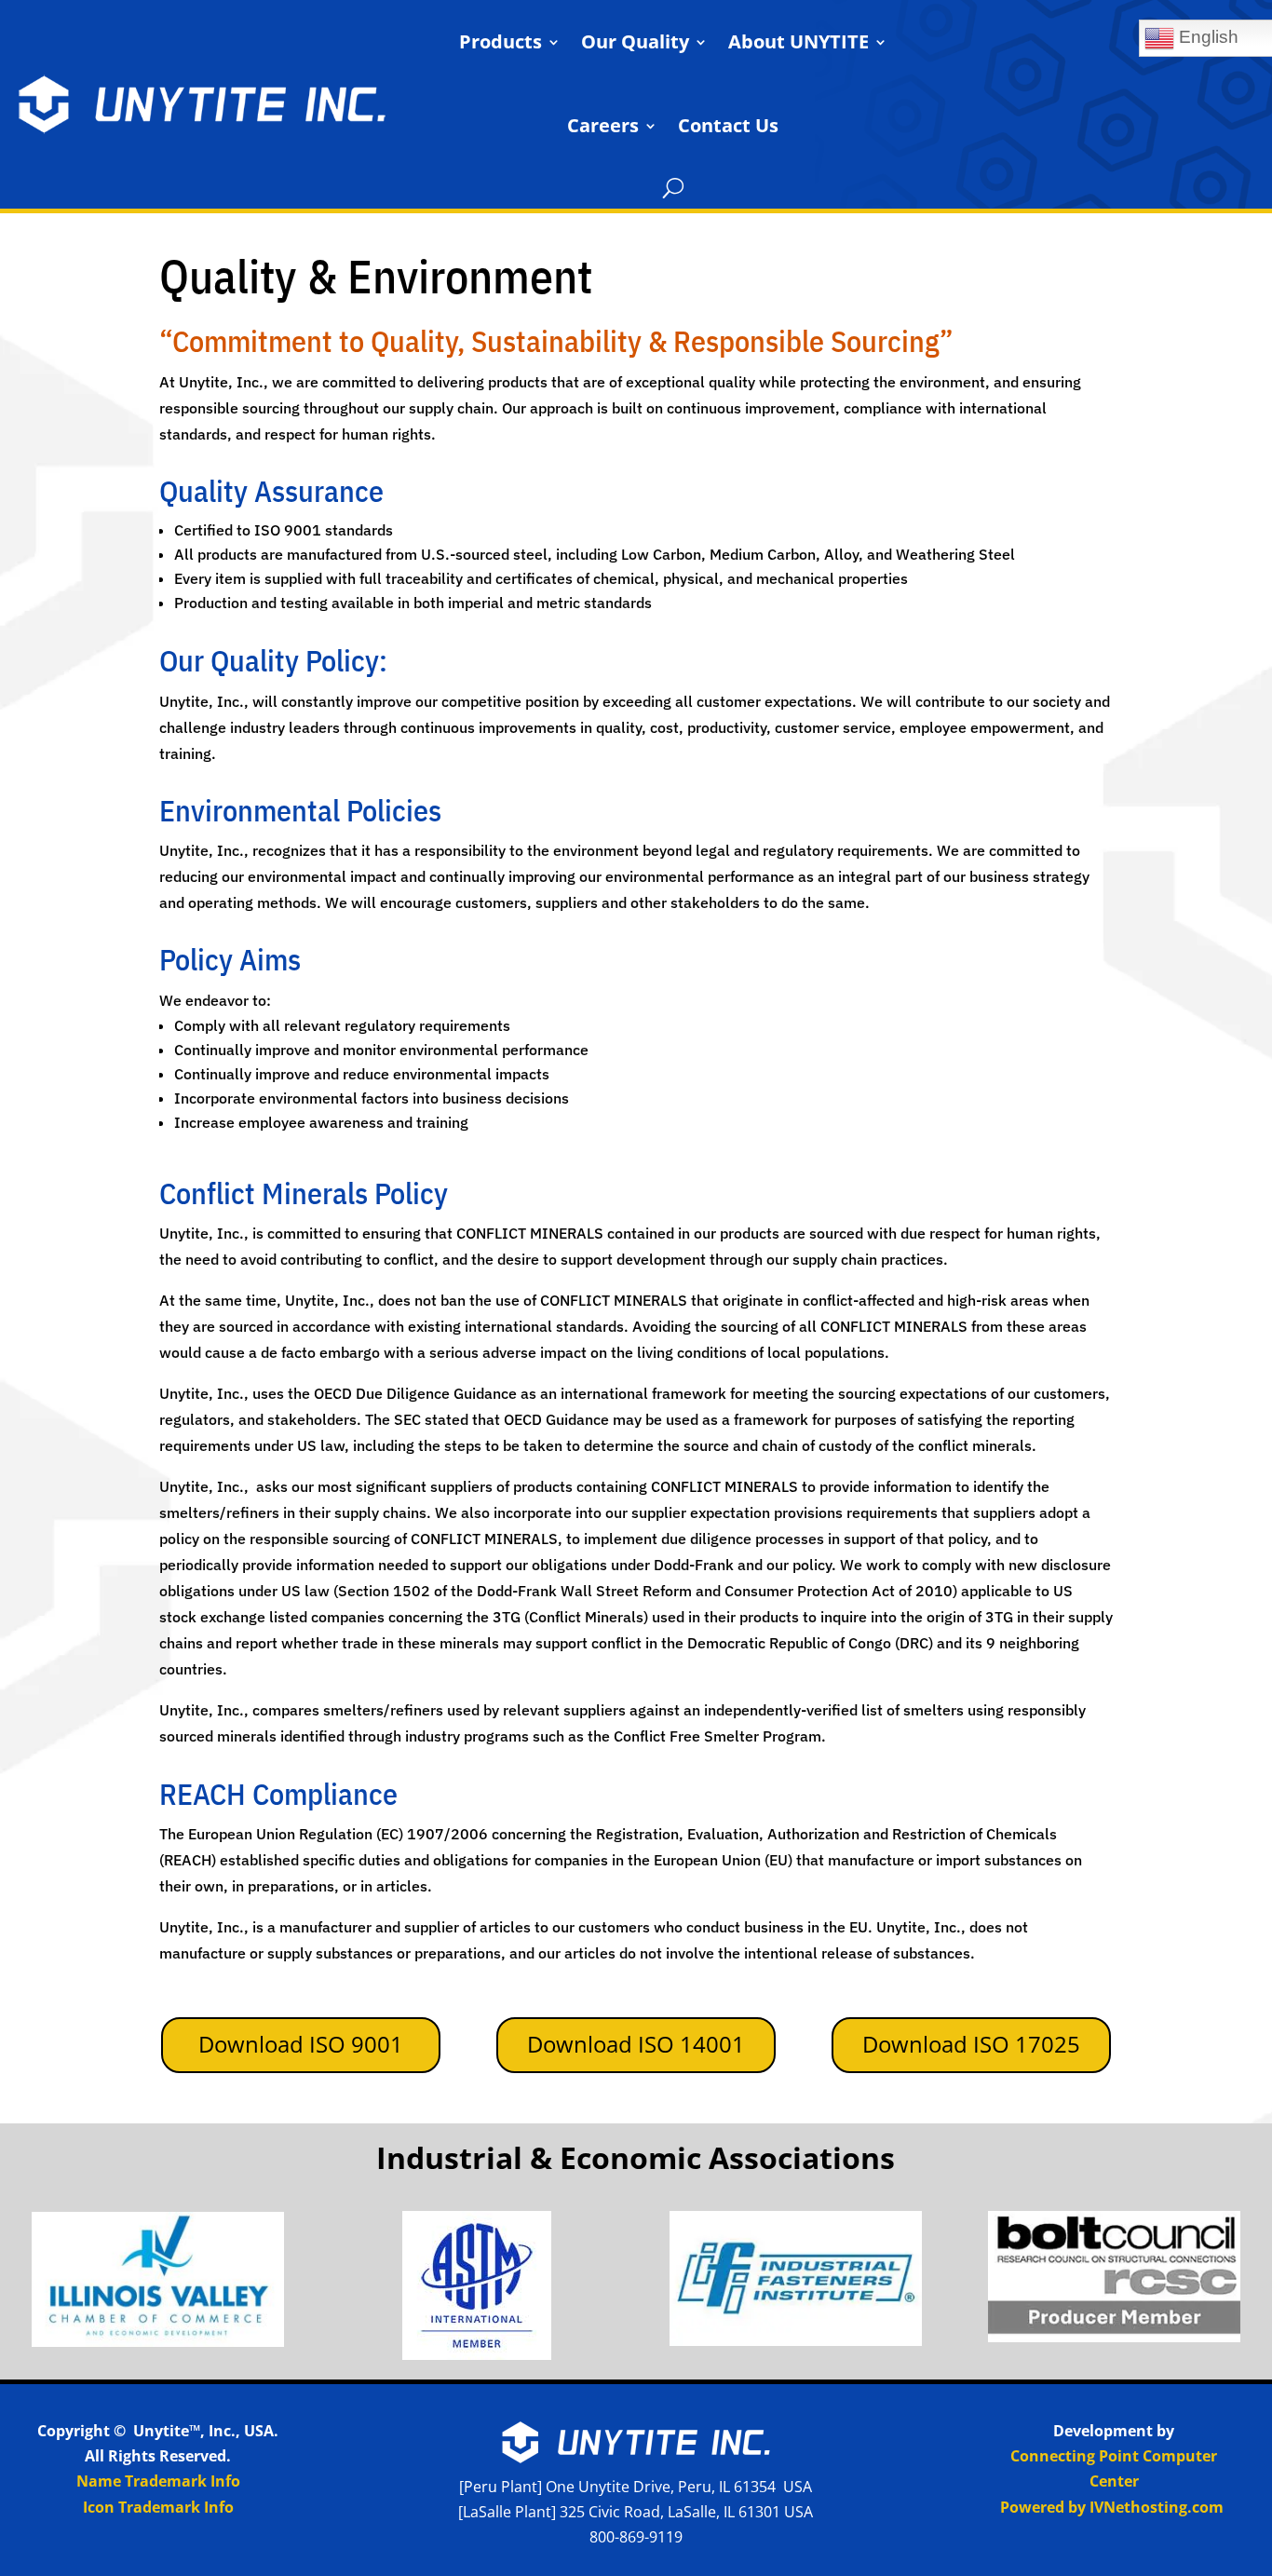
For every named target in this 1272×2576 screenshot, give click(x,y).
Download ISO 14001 (636, 2044)
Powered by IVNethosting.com (1112, 2507)
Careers (603, 125)
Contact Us (728, 125)
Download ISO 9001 (301, 2044)
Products (501, 41)
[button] (673, 188)
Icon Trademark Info (158, 2507)
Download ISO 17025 (971, 2044)
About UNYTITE (798, 41)
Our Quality (635, 41)
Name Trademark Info (158, 2481)
